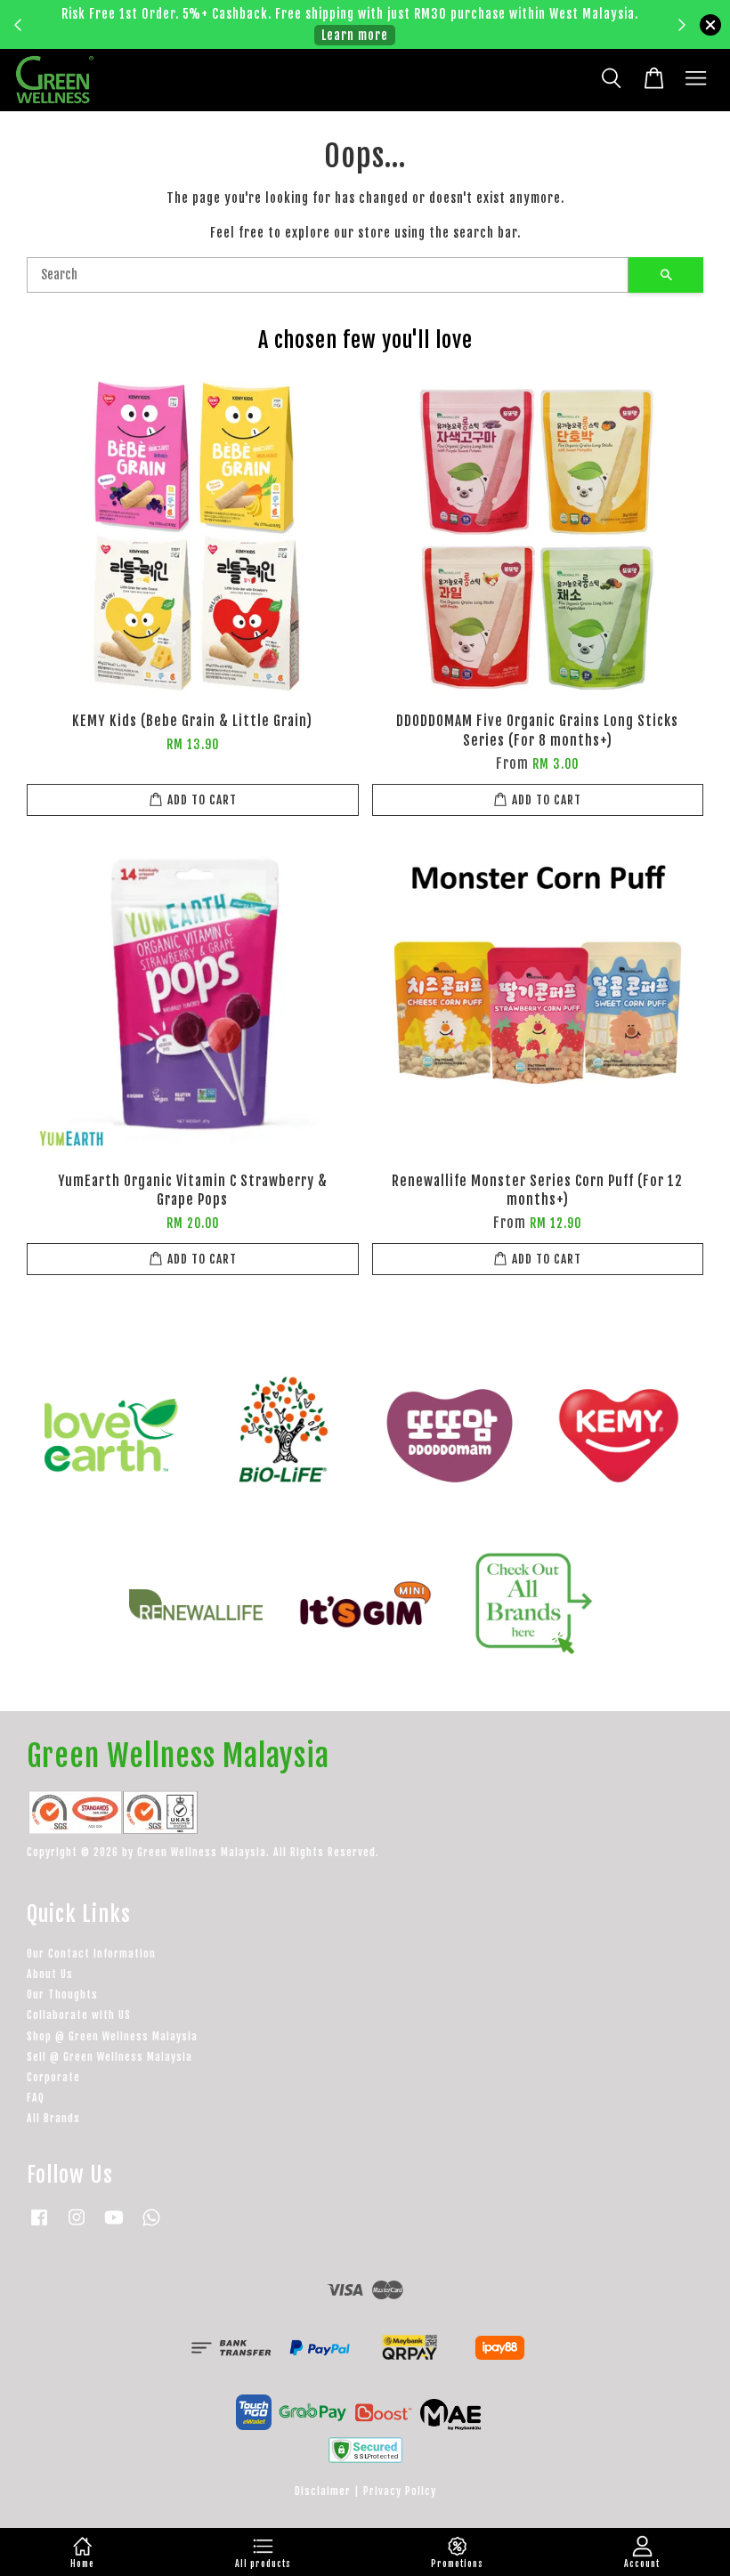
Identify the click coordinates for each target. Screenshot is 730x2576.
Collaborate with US (79, 2015)
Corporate (53, 2077)
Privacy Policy (400, 2491)
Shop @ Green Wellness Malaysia (112, 2036)
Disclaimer (323, 2491)
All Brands (53, 2118)
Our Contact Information (91, 1954)
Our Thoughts (62, 1995)
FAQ (36, 2098)
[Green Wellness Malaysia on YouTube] (114, 2226)
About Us (50, 1974)
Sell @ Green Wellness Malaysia (109, 2057)
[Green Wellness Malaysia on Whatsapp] (151, 2226)
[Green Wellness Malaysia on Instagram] (77, 2226)
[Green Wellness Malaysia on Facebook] (39, 2226)
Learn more (355, 35)
